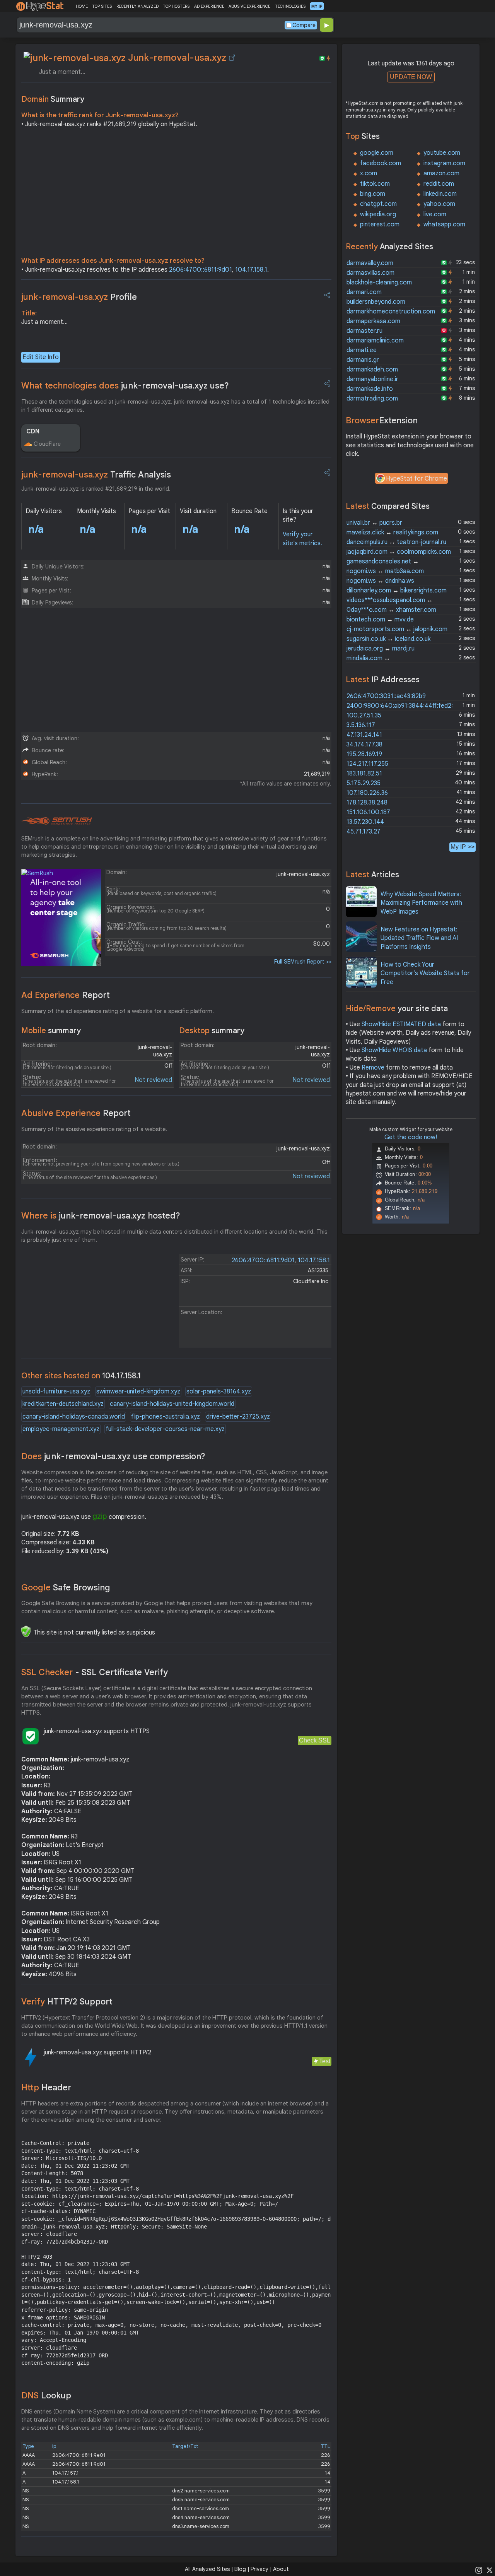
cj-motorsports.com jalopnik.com (397, 629)
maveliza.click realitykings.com (392, 532)
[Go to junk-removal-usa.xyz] (232, 58)
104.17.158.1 (251, 270)
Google (66, 1588)
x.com (369, 173)
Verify (67, 2002)
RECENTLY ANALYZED (137, 6)
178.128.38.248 (367, 803)
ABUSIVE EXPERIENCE (249, 6)
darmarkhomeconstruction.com (391, 312)
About (281, 2569)
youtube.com (442, 153)
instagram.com (444, 163)
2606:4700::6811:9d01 (201, 270)
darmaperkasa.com (373, 321)
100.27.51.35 (364, 715)
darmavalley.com (370, 263)
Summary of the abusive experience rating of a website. (94, 1129)
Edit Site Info (41, 357)
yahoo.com (439, 204)
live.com (435, 214)
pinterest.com (380, 224)
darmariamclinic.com (375, 341)
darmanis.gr (363, 360)
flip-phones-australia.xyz (166, 1417)
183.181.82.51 (364, 774)
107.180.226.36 (367, 793)
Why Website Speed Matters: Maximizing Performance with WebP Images (421, 903)
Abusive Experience (76, 1113)
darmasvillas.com (370, 273)
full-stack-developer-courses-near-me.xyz (165, 1429)
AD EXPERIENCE (209, 6)
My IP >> (463, 847)
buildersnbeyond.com (376, 302)
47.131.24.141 (364, 735)
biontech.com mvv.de (380, 620)
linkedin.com (440, 194)
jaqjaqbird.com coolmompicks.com (399, 552)
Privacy (259, 2569)
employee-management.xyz (61, 1429)
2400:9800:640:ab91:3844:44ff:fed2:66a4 (407, 706)
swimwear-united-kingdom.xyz (138, 1392)
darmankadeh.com (372, 370)
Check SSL (315, 1740)
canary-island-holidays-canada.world (74, 1417)
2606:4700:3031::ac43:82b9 (386, 696)
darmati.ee (362, 350)
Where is (101, 1216)
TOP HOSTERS (176, 6)
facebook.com (381, 163)
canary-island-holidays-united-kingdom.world (172, 1404)
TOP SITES (102, 6)
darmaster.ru (364, 331)
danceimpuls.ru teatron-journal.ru (396, 542)
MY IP (317, 6)
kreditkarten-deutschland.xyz (63, 1404)
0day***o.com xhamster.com (391, 610)
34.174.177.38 (364, 745)
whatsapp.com (444, 224)
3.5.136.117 (361, 725)
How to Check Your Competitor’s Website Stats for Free (425, 973)
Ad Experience (66, 995)
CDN (33, 431)
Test (325, 2061)
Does (113, 1456)
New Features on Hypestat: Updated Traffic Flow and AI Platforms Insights (419, 938)
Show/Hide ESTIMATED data (401, 1024)
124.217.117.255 (367, 764)
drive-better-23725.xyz (238, 1417)
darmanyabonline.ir (372, 379)
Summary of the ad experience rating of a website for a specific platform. (118, 1011)
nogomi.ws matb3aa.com (385, 571)
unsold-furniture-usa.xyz (56, 1392)
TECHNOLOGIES (290, 6)
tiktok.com (375, 184)
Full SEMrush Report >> (303, 962)
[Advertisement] (176, 194)
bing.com (373, 194)
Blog (240, 2569)
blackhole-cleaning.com (379, 282)
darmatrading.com (372, 399)
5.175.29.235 (364, 783)
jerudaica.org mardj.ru (381, 649)
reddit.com (439, 184)
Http (46, 2087)
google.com (377, 153)
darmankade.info (370, 389)
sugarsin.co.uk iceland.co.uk (388, 639)
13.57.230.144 (365, 822)
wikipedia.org (378, 214)
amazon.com (441, 173)
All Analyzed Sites (207, 2569)
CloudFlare (47, 444)
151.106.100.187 (368, 812)
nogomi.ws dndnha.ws (380, 581)
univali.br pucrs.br (374, 523)
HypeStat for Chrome (416, 479)
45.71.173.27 (364, 832)
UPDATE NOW (411, 77)
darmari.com (364, 292)
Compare (304, 25)
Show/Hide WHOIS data (394, 1050)
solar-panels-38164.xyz (219, 1392)
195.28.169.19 (364, 754)
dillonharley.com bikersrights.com (397, 591)
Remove (373, 1068)
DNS (46, 2395)
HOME (82, 6)
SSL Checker (95, 1672)
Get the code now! (411, 1137)
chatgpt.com (378, 204)
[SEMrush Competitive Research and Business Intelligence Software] (57, 821)
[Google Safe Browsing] (26, 1631)
